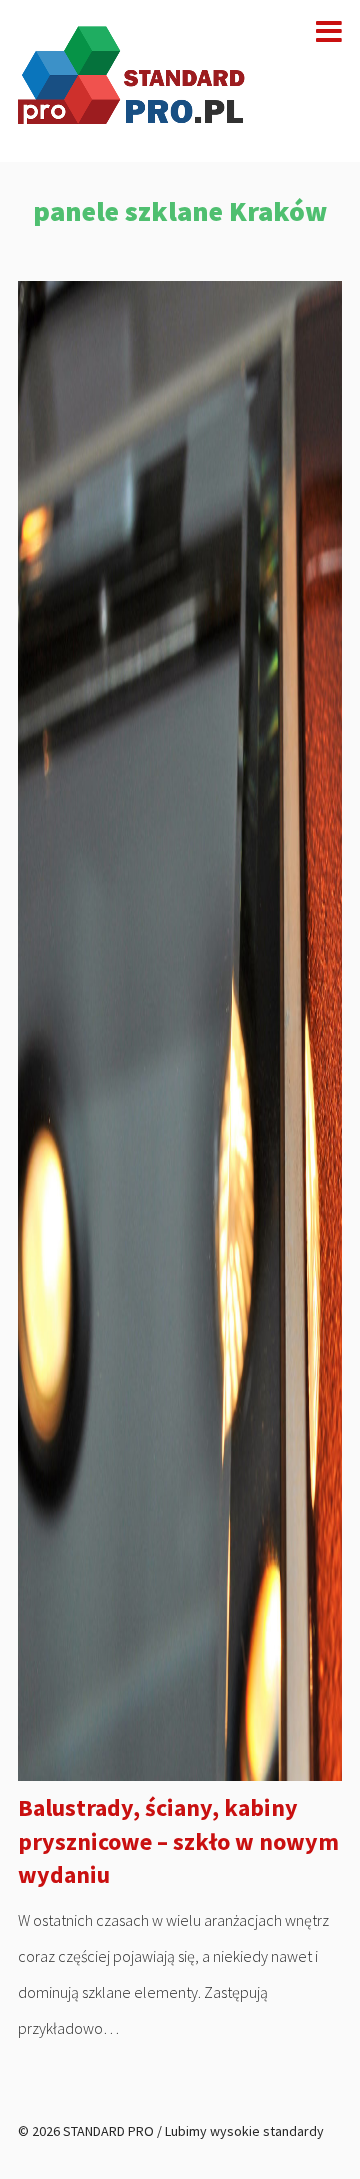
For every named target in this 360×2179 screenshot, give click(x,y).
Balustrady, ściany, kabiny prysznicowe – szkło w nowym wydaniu (178, 1841)
